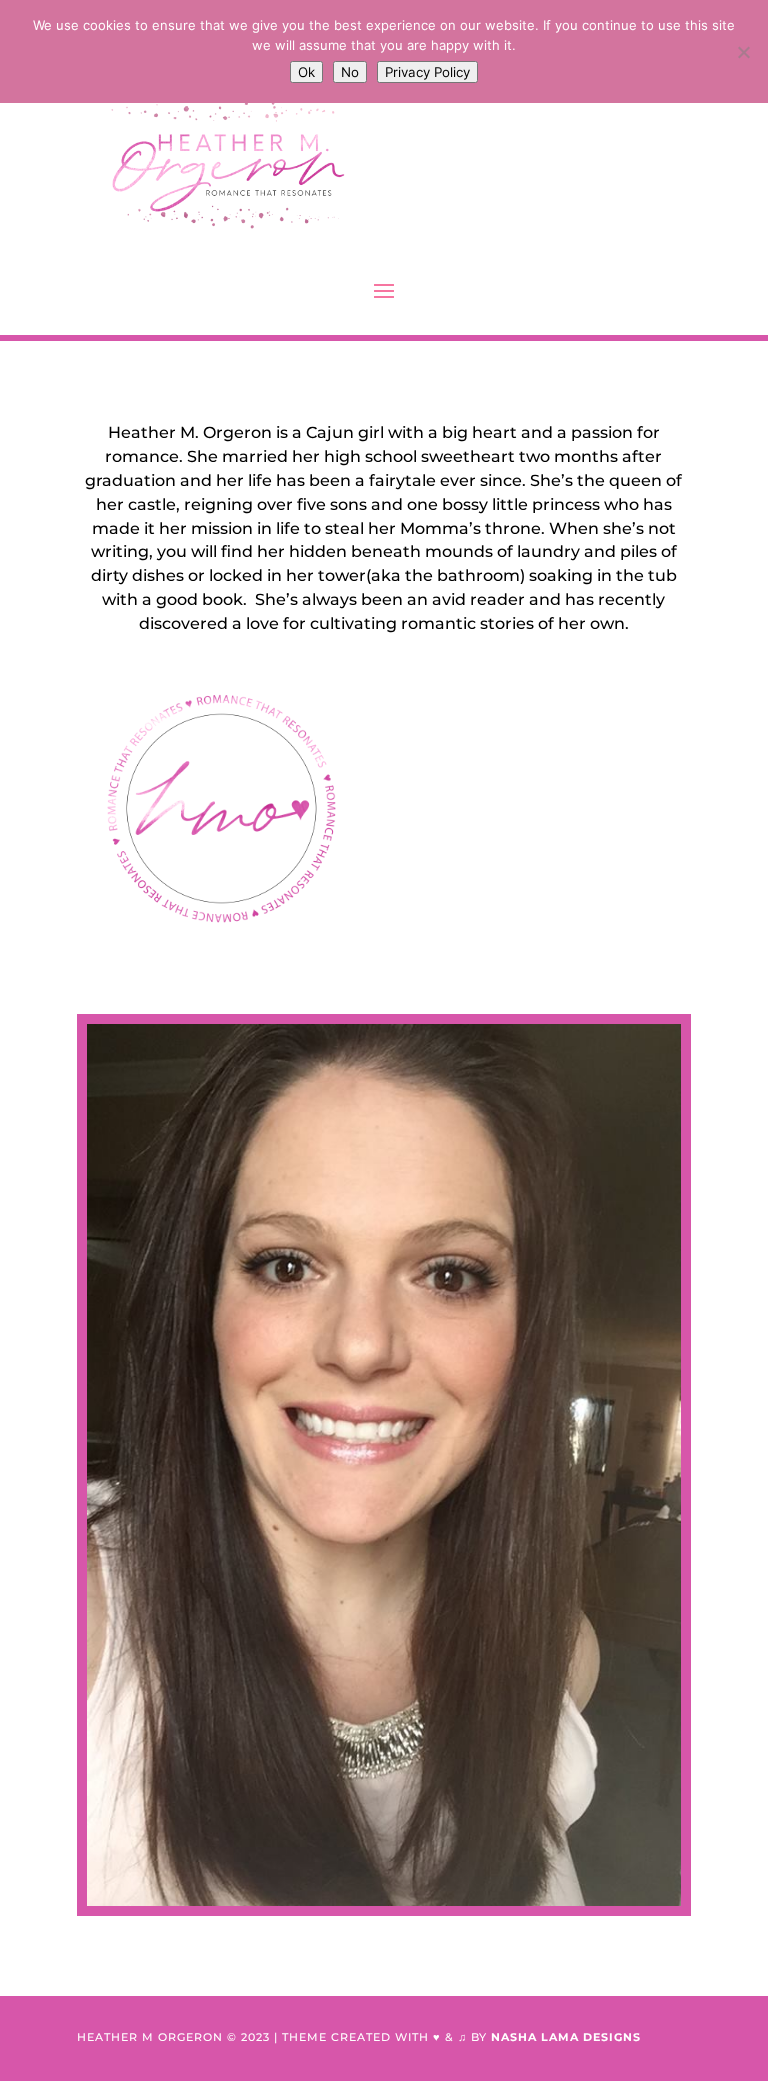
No (350, 72)
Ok (306, 72)
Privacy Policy (427, 72)
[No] (743, 52)
